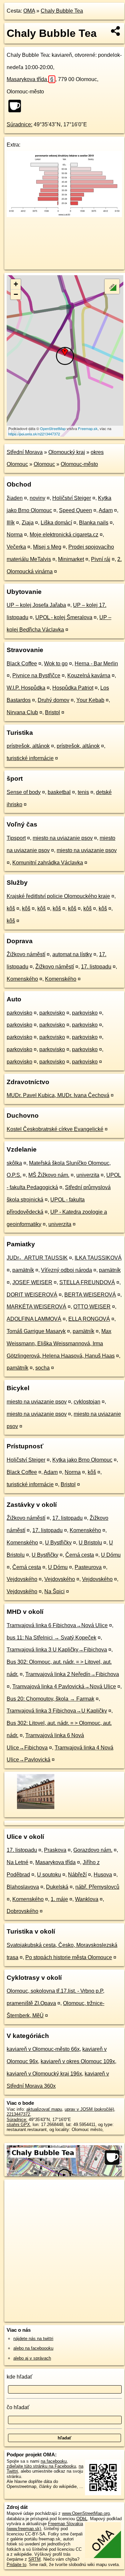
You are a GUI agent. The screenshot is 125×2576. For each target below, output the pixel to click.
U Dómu (111, 1555)
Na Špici (54, 1591)
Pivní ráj (101, 559)
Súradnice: (19, 124)
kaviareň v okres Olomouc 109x (78, 2061)
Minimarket (71, 559)
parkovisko (19, 1013)
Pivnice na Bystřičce (36, 675)
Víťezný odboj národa (66, 1270)
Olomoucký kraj (67, 452)
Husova (103, 1875)
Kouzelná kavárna (89, 675)
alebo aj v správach (32, 2358)
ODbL (82, 2519)
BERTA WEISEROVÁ (90, 1295)
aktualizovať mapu (44, 2109)
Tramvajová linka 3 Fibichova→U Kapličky (57, 1711)
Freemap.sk (88, 428)
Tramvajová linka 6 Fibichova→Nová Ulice (57, 1625)
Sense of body (24, 792)
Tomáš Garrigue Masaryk (36, 1331)
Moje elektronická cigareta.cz (64, 535)
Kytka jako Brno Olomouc (82, 1460)
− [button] (16, 294)
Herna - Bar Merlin (96, 664)
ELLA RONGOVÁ (89, 1319)
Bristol (52, 712)
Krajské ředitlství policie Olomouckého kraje (58, 896)
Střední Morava (25, 452)
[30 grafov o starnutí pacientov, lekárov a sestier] (64, 215)
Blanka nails (94, 523)
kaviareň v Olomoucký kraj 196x (44, 2074)
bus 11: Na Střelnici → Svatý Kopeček (51, 1638)
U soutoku (49, 1875)
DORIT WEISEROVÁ (32, 1295)
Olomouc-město (79, 464)
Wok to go (56, 664)
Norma (15, 535)
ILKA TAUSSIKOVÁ (98, 1258)
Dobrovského (22, 1911)
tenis (83, 792)
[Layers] (112, 286)
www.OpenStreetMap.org (86, 2513)
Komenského (22, 979)
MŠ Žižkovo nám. (49, 1175)
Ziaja (28, 523)
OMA (29, 11)
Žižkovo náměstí (26, 954)
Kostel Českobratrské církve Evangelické (55, 1129)
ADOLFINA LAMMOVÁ (34, 1319)
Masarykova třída (30, 79)
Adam (106, 510)
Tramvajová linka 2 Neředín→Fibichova (72, 1674)
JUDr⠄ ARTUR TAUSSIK (37, 1258)
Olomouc (44, 464)
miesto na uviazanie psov (63, 838)
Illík (11, 523)
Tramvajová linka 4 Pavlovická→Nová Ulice (64, 1686)
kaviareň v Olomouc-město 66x (43, 2049)
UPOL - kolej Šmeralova (64, 617)
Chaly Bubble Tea (62, 11)
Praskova (55, 1850)
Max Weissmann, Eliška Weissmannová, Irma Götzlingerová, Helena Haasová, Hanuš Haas (61, 1344)
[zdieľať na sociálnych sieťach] (116, 31)
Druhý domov (53, 700)
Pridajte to (16, 2565)
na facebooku (54, 2461)
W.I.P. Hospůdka (26, 688)
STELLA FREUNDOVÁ (87, 1282)
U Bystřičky (58, 1543)
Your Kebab (90, 700)
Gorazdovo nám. (93, 1850)
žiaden (15, 498)
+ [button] (16, 284)
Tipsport (16, 838)
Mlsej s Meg (47, 547)
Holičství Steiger (72, 498)
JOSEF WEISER (32, 1282)
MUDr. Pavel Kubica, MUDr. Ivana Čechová (58, 1095)
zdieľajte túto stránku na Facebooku (41, 2466)
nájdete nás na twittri (33, 2339)
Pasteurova (88, 1567)
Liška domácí (56, 523)
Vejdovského (22, 1579)
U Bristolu (90, 1543)
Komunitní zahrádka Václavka (48, 863)
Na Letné (17, 1862)
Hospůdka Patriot (73, 688)
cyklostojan (87, 1402)
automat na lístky (72, 954)
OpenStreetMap (53, 428)
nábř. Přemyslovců (97, 1887)
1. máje (59, 1899)
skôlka (14, 1163)
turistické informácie (30, 758)
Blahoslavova (23, 1887)
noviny (37, 498)
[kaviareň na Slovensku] (17, 106)
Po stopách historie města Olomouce (69, 1957)
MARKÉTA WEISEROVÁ (36, 1307)
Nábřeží (77, 1875)
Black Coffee (22, 664)
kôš (11, 908)
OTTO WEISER (92, 1307)
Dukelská (57, 1887)
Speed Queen (75, 510)
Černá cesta (80, 1555)
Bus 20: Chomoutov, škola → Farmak (50, 1699)
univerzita (88, 1175)
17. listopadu (96, 967)
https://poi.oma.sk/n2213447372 (34, 434)
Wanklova (87, 1899)
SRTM (34, 2559)
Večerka (16, 547)
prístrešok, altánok (28, 746)
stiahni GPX (18, 2125)
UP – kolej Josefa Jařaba (36, 605)
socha (42, 1368)
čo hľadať (18, 2407)
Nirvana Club (22, 712)
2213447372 (18, 2114)
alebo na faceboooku (33, 2348)
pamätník (23, 1270)
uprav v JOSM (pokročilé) (89, 2109)
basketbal (59, 792)
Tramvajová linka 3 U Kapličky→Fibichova (57, 1650)
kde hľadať (19, 2377)
